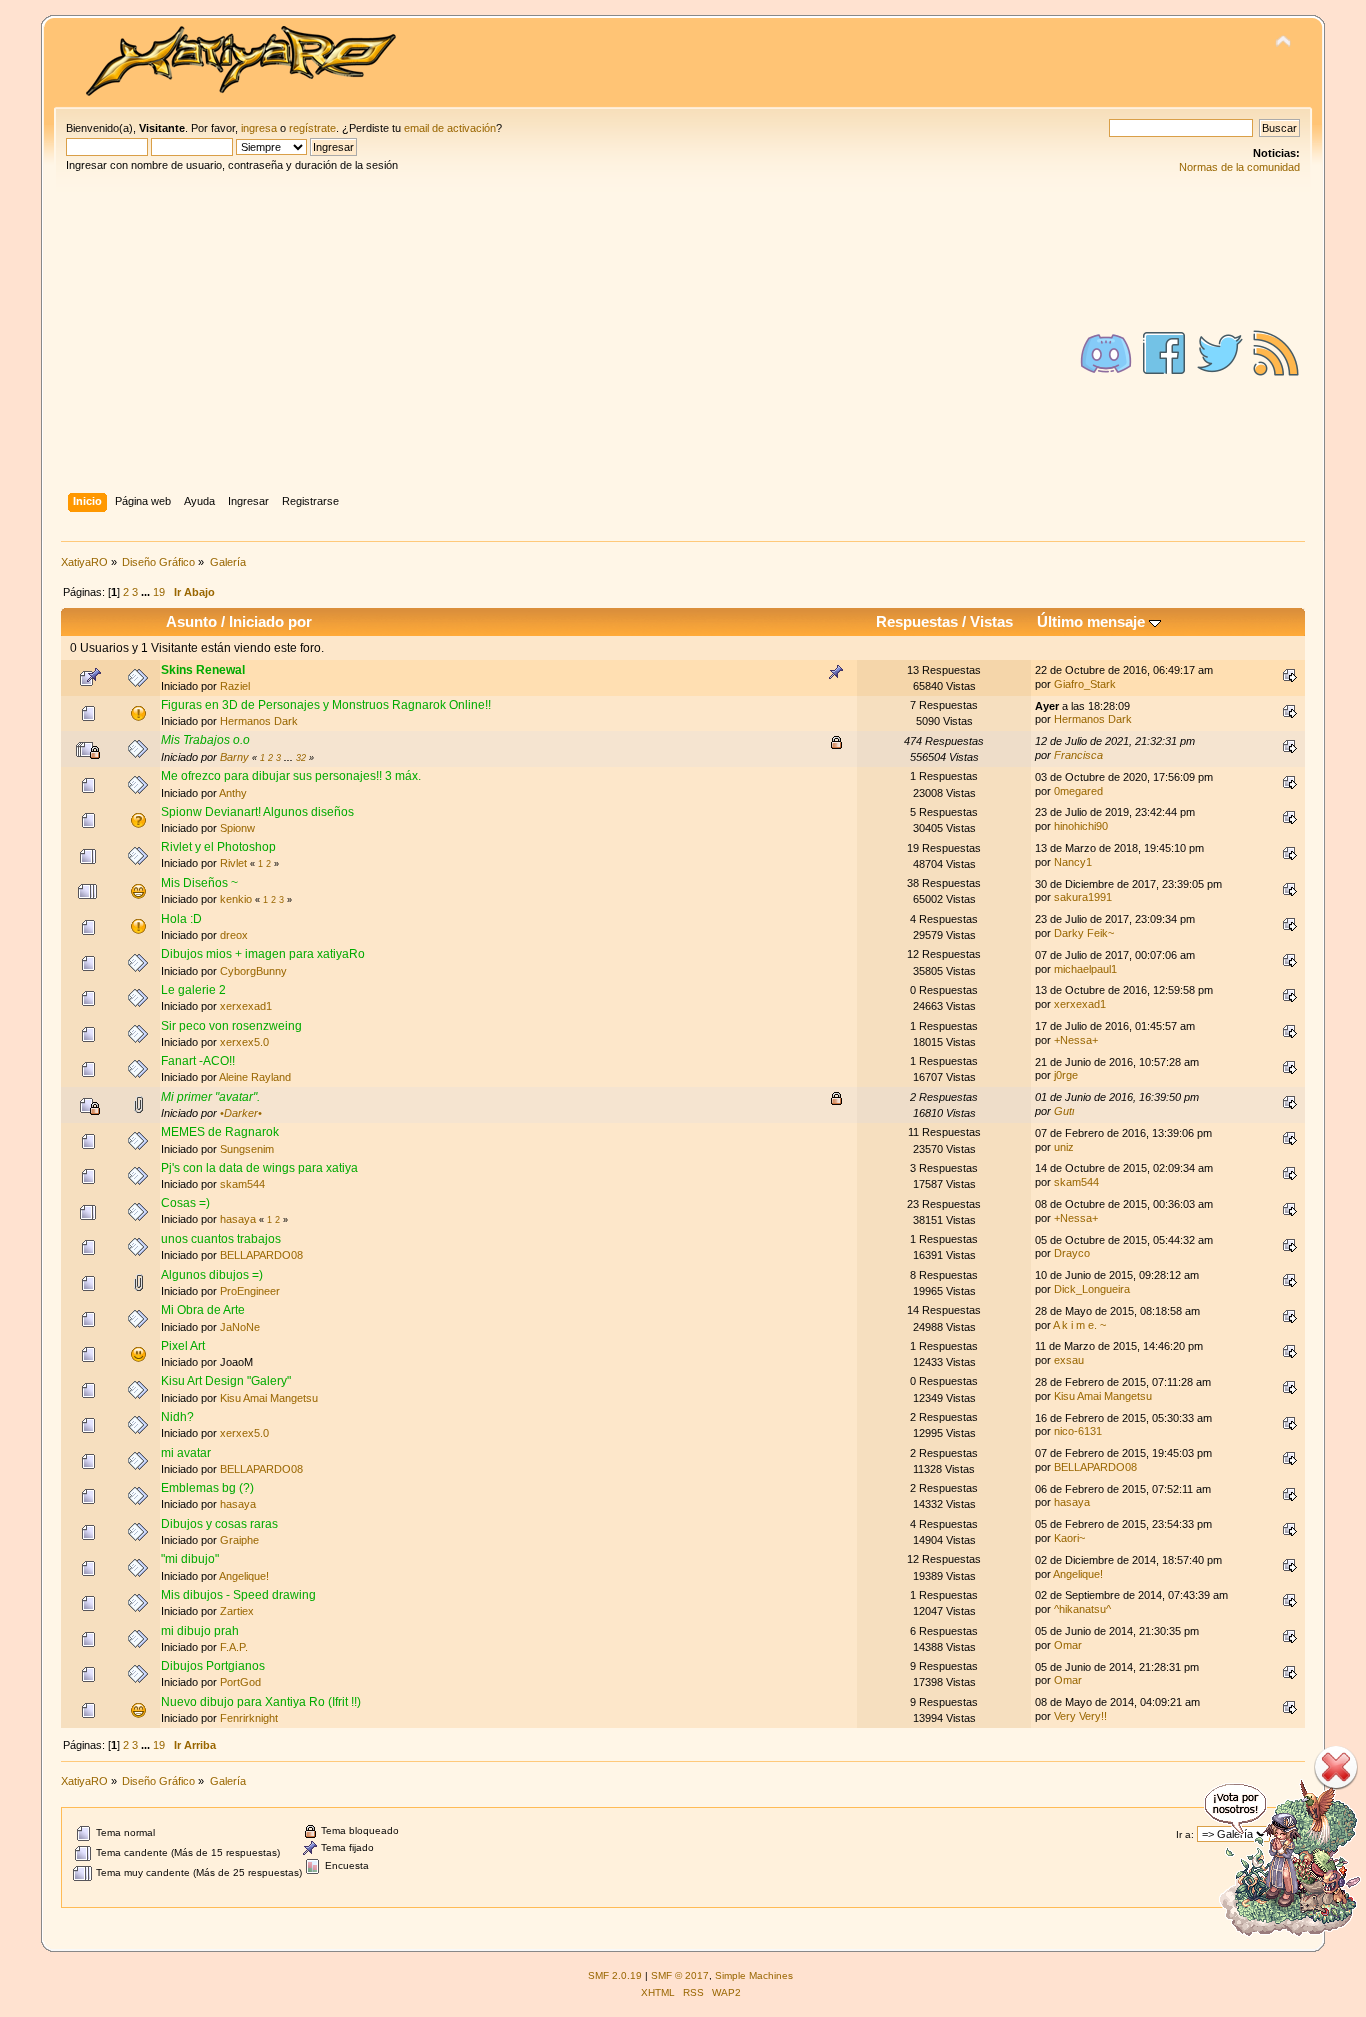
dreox (234, 935)
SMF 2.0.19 (615, 1975)
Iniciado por (270, 621)
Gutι (1064, 1111)
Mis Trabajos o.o (205, 740)
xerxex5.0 (244, 1042)
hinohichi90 (1081, 826)
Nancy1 (1073, 862)
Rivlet (233, 863)
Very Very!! (1080, 1716)
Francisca (1078, 755)
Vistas (991, 621)
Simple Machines (754, 1975)
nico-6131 (1078, 1431)
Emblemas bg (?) (207, 1488)
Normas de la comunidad (1239, 167)
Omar (1068, 1645)
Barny (234, 757)
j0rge (1066, 1075)
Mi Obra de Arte (203, 1310)
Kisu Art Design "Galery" (226, 1381)
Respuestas (917, 621)
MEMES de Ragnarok (220, 1132)
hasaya (238, 1219)
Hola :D (181, 919)
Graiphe (239, 1540)
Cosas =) (185, 1203)
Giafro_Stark (1085, 684)
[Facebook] (1164, 353)
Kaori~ (1069, 1538)
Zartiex (237, 1611)
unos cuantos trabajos (221, 1239)
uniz (1064, 1147)
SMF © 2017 (680, 1975)
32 (301, 758)
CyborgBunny (253, 971)
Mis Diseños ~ (199, 883)
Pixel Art (183, 1346)
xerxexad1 (246, 1006)
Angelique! (244, 1576)
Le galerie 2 (193, 990)
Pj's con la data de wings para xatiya (259, 1168)
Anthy (233, 793)
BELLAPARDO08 (261, 1255)
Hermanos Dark (259, 721)
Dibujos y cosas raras (219, 1524)
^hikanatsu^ (1082, 1609)
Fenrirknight (249, 1718)
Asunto (191, 621)
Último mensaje (1093, 621)
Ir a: (1185, 1834)
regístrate (312, 128)
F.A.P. (234, 1647)
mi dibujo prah (200, 1631)
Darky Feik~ (1084, 933)
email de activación (450, 128)
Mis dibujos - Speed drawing (238, 1595)
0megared (1078, 791)
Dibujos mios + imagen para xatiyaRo (263, 954)
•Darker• (241, 1113)
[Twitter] (1220, 353)
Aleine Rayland (255, 1077)
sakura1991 (1083, 897)
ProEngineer (250, 1291)
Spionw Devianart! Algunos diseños (257, 812)
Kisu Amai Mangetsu (269, 1398)
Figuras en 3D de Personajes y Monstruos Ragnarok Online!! (326, 705)
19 (159, 592)
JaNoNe (240, 1327)
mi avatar (186, 1453)
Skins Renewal (203, 670)
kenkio (236, 899)
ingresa (259, 128)
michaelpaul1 (1085, 969)
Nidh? (177, 1417)
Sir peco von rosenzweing (231, 1026)
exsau (1069, 1360)
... (147, 592)
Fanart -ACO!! (198, 1061)
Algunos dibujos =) (212, 1275)
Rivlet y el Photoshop (218, 847)
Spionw (237, 828)
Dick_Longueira (1092, 1289)
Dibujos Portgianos (213, 1666)
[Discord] (1106, 353)
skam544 (242, 1184)
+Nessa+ (1076, 1040)
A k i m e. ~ (1079, 1325)
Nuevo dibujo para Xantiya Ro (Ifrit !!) (261, 1702)
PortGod (240, 1682)
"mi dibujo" (190, 1559)
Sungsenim (247, 1149)
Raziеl (235, 686)
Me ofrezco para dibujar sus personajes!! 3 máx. (291, 776)
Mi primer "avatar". (210, 1097)
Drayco (1072, 1253)
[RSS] (1276, 353)
